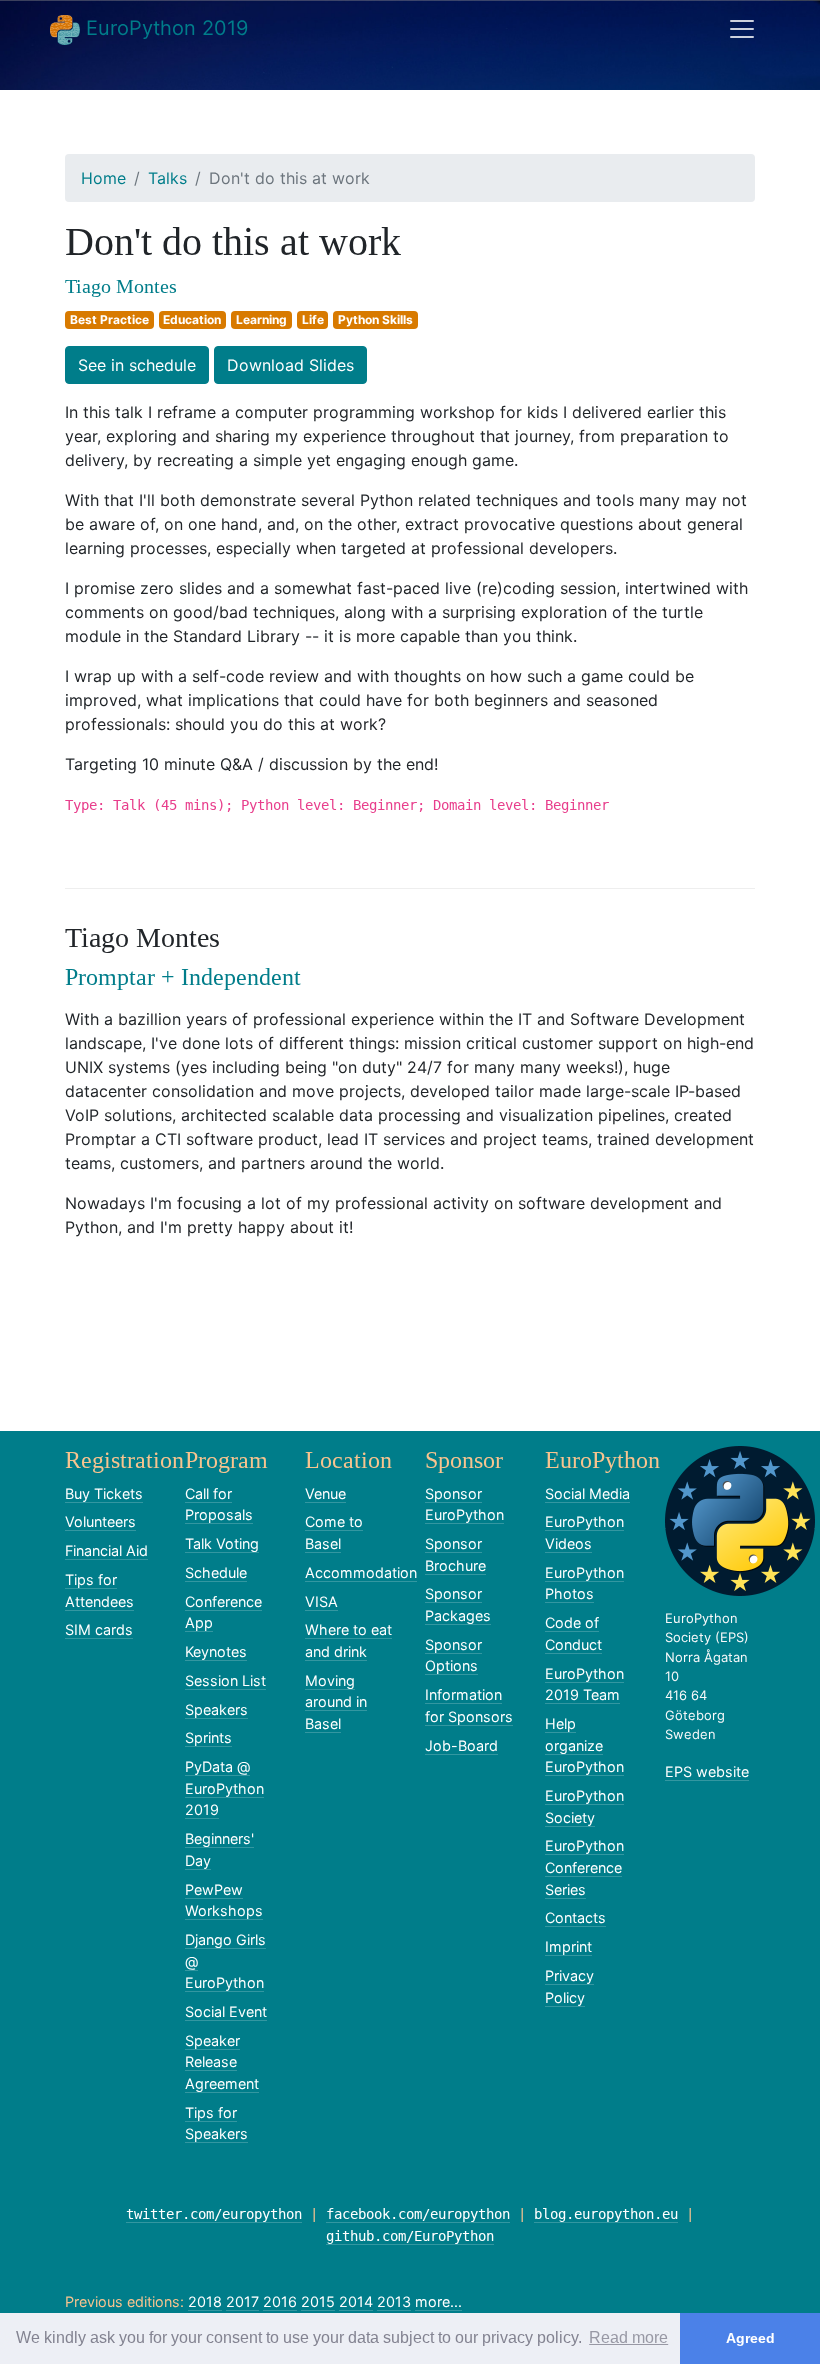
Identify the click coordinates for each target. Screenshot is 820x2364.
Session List (225, 1680)
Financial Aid (106, 1550)
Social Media (587, 1493)
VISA (321, 1601)
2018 (205, 2301)
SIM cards (99, 1629)
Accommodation (361, 1572)
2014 (356, 2301)
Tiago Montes (121, 286)
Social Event (226, 2011)
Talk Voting (222, 1543)
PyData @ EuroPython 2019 (224, 1788)
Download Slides (290, 365)
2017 (242, 2301)
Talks (167, 178)
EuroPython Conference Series (584, 1867)
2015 (318, 2301)
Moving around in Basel (336, 1702)
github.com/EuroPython (410, 2236)
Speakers (216, 1709)
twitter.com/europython (214, 2214)
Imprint (568, 1946)
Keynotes (216, 1651)
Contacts (575, 1917)
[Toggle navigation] (742, 29)
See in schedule (137, 365)
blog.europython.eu (606, 2214)
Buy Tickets (104, 1493)
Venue (325, 1493)
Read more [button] (628, 2337)
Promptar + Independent (183, 977)
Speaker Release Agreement (222, 2062)
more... (438, 2301)
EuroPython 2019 (164, 28)
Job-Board (461, 1745)
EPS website (707, 1771)
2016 (280, 2301)
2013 (394, 2301)
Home (103, 178)
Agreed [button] (750, 2338)
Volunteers (100, 1521)
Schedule (216, 1572)
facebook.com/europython (418, 2214)
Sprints (208, 1737)
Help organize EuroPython (584, 1745)
